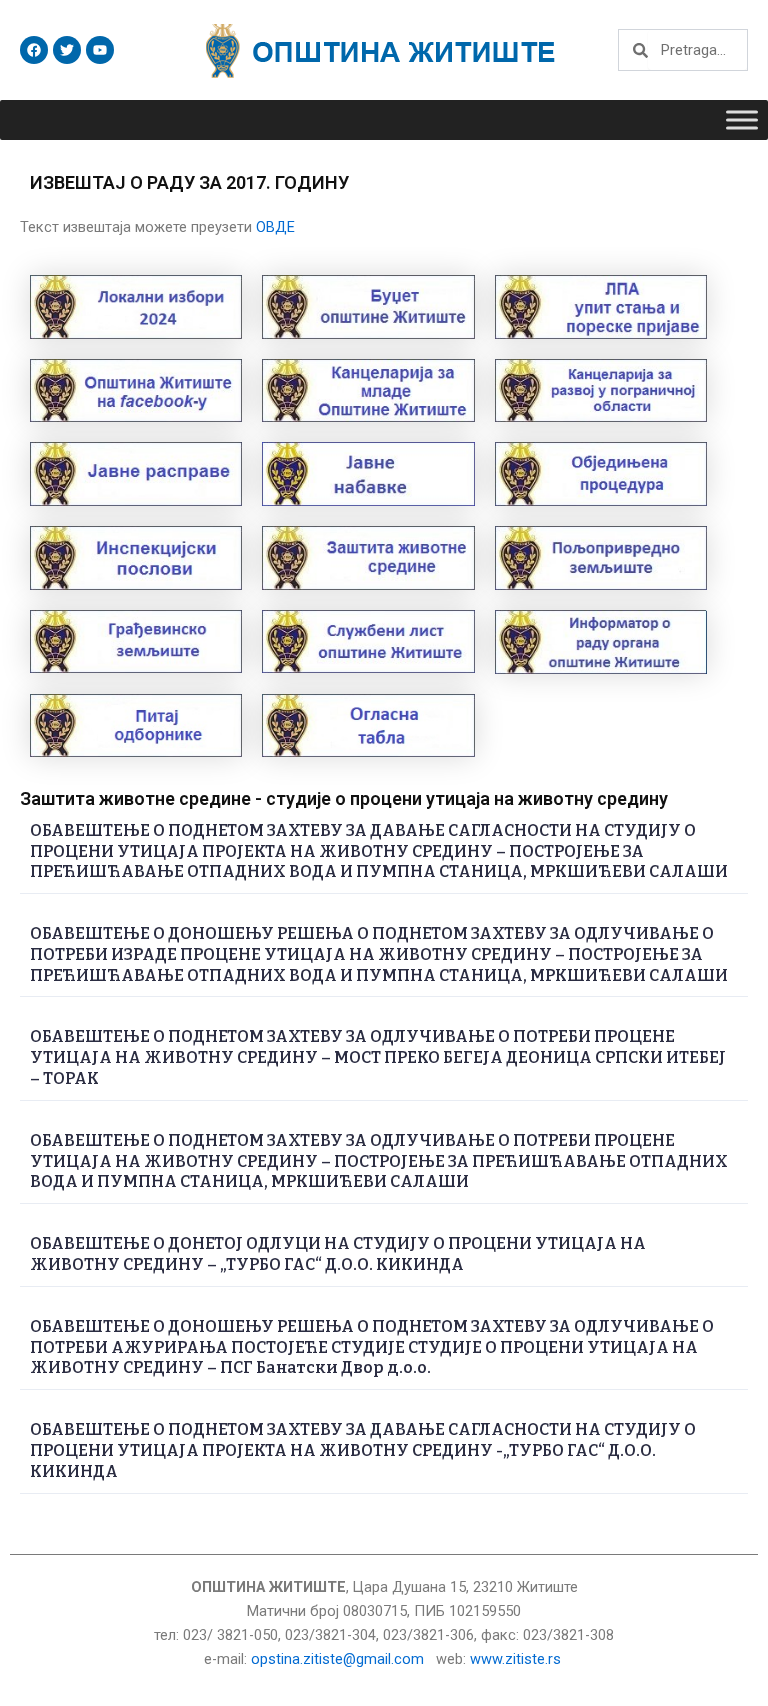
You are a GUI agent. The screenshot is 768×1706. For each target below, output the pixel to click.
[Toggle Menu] (742, 119)
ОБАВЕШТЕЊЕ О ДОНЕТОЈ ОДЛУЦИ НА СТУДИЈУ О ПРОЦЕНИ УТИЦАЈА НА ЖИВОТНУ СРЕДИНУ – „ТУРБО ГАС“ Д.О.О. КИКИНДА (338, 1254)
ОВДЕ (275, 227)
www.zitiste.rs (517, 1659)
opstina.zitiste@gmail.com (337, 1659)
